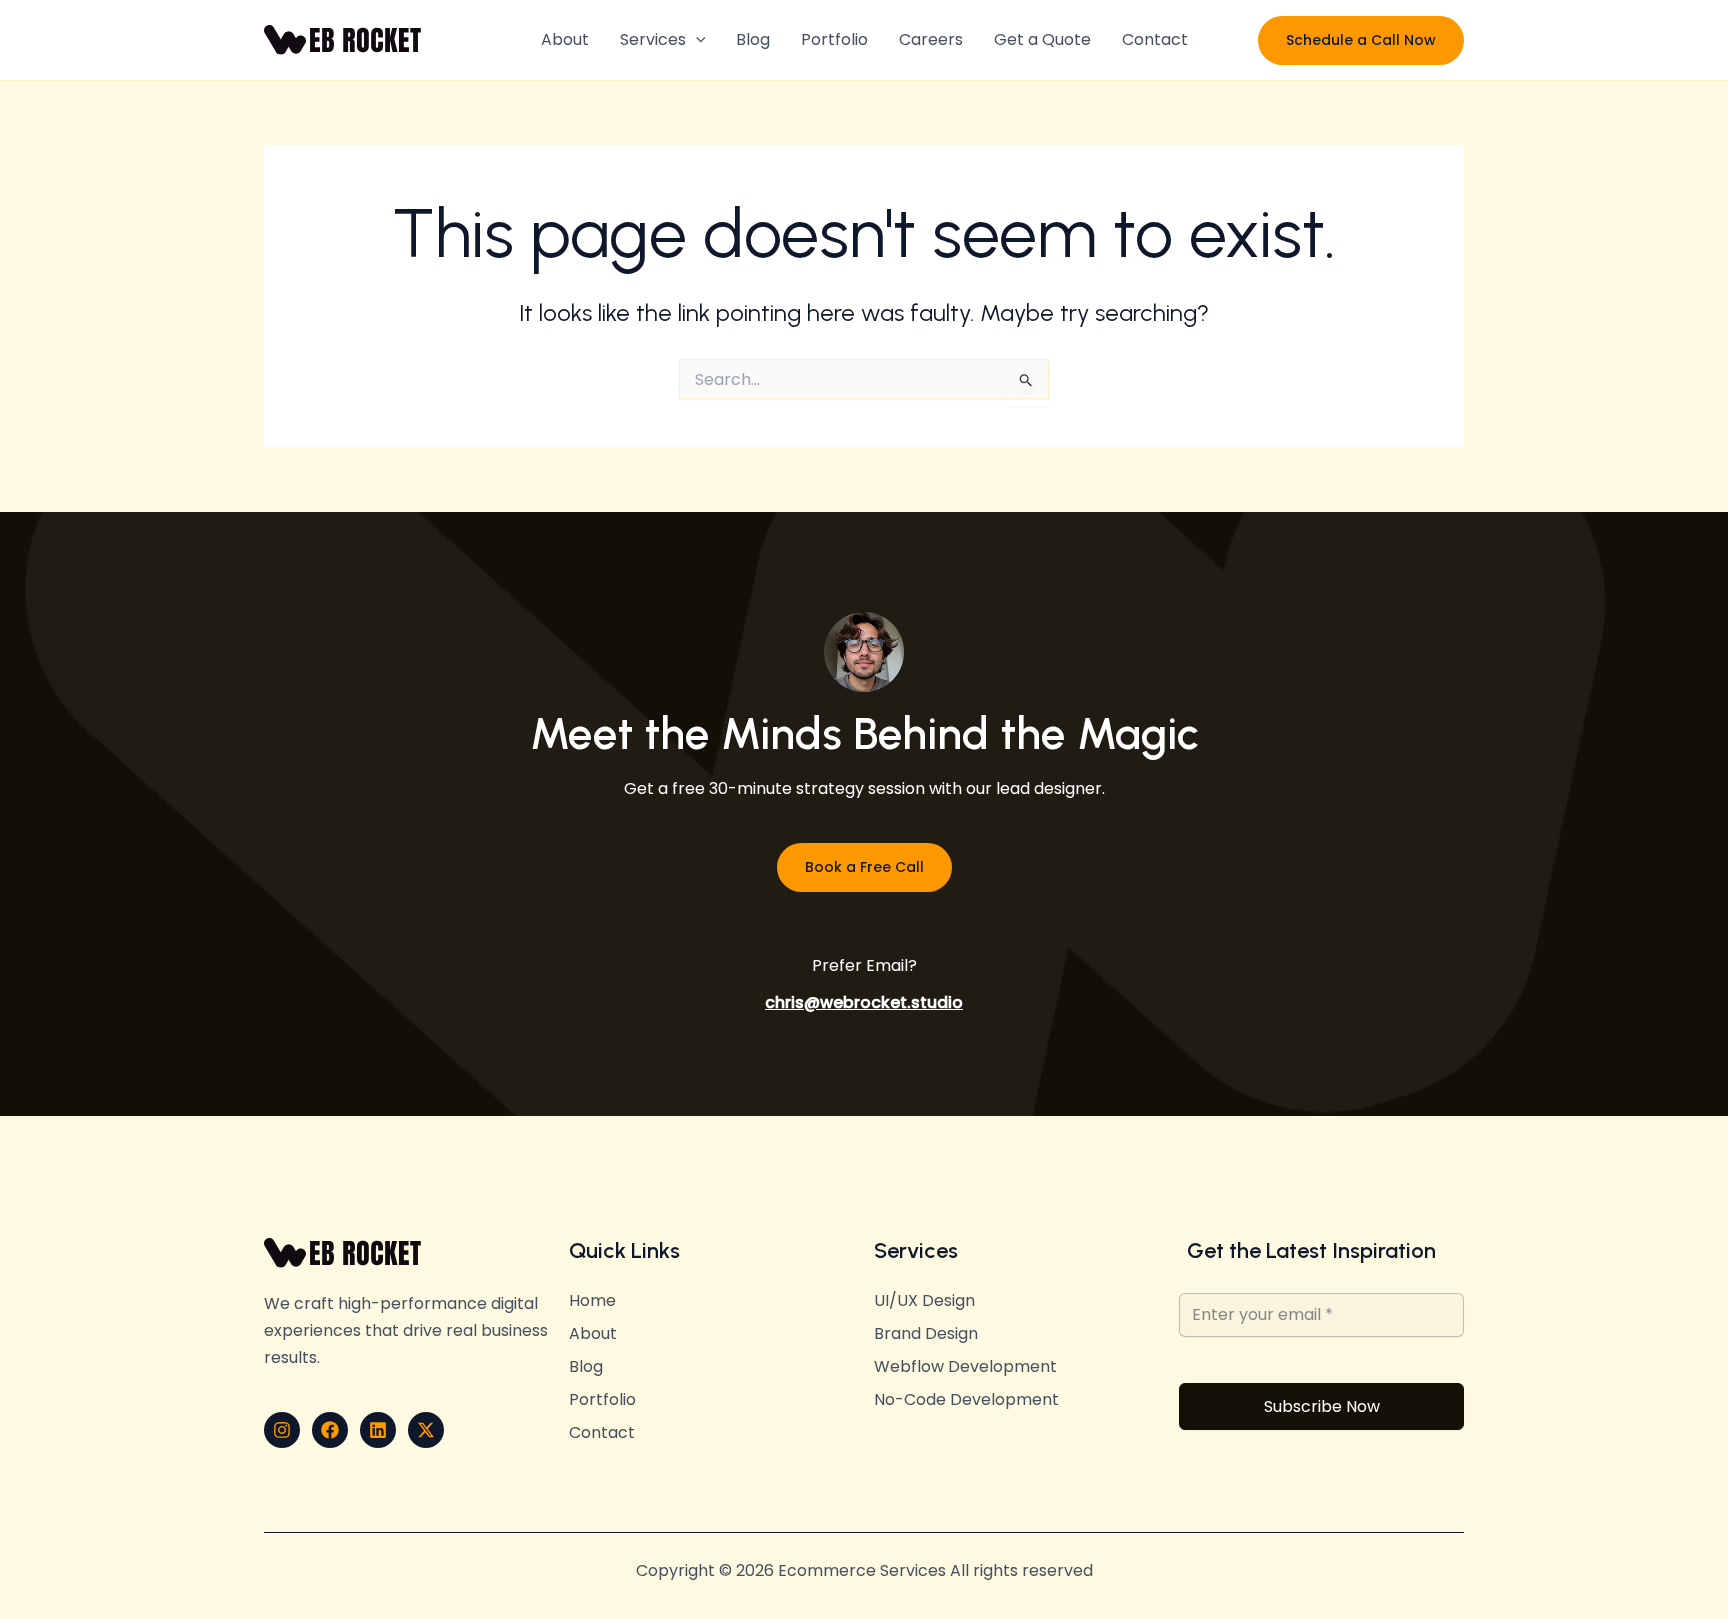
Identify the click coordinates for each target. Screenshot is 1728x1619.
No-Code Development (966, 1400)
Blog (753, 39)
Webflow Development (965, 1367)
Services (653, 39)
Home (592, 1301)
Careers (931, 39)
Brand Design (926, 1334)
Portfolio (834, 39)
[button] (696, 40)
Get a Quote (1042, 39)
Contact (1155, 39)
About (565, 39)
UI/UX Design (924, 1301)
